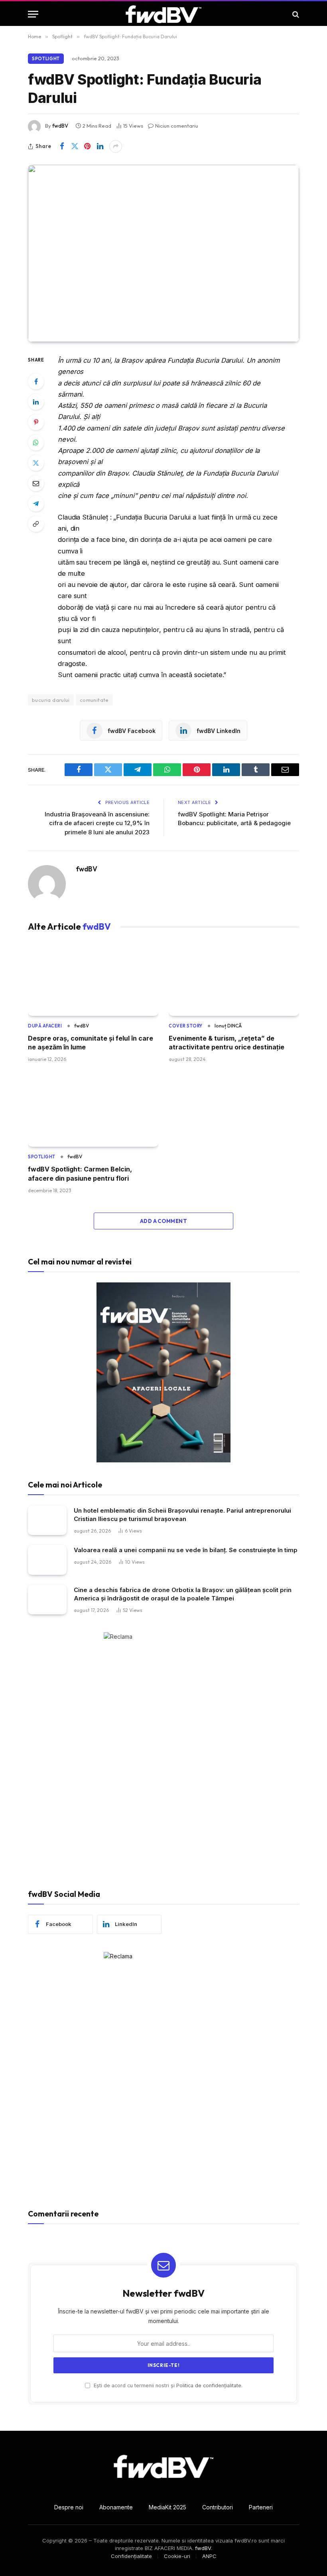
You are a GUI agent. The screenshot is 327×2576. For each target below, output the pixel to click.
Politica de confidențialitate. (209, 2385)
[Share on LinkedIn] (100, 146)
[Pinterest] (36, 422)
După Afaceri (45, 1026)
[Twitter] (36, 463)
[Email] (36, 483)
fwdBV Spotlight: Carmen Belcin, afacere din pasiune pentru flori (80, 1173)
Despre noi (69, 2507)
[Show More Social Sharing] (116, 146)
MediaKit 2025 (167, 2507)
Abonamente (116, 2507)
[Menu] (33, 14)
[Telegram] (36, 504)
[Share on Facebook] (62, 146)
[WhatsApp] (36, 443)
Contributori (218, 2507)
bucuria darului (51, 700)
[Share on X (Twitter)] (75, 146)
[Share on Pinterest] (87, 146)
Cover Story (186, 1026)
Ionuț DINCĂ (228, 1026)
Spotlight (46, 59)
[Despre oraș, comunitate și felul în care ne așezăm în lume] (93, 979)
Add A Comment (163, 1221)
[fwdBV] (163, 14)
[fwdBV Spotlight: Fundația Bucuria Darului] (163, 253)
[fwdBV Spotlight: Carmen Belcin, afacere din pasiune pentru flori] (93, 1110)
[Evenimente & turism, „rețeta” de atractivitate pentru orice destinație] (234, 979)
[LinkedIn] (36, 402)
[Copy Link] (36, 524)
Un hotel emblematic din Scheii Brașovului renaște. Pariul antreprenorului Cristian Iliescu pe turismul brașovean (182, 1515)
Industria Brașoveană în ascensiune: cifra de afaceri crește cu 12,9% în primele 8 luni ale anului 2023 (97, 823)
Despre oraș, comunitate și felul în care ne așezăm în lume (91, 1043)
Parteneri (261, 2507)
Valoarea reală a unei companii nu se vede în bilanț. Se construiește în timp (186, 1550)
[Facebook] (36, 381)
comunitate (94, 700)
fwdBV (60, 126)
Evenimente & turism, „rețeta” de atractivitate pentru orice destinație (227, 1043)
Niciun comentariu (177, 126)
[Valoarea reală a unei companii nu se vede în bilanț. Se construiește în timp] (47, 1560)
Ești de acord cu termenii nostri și (167, 2385)
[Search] (295, 14)
